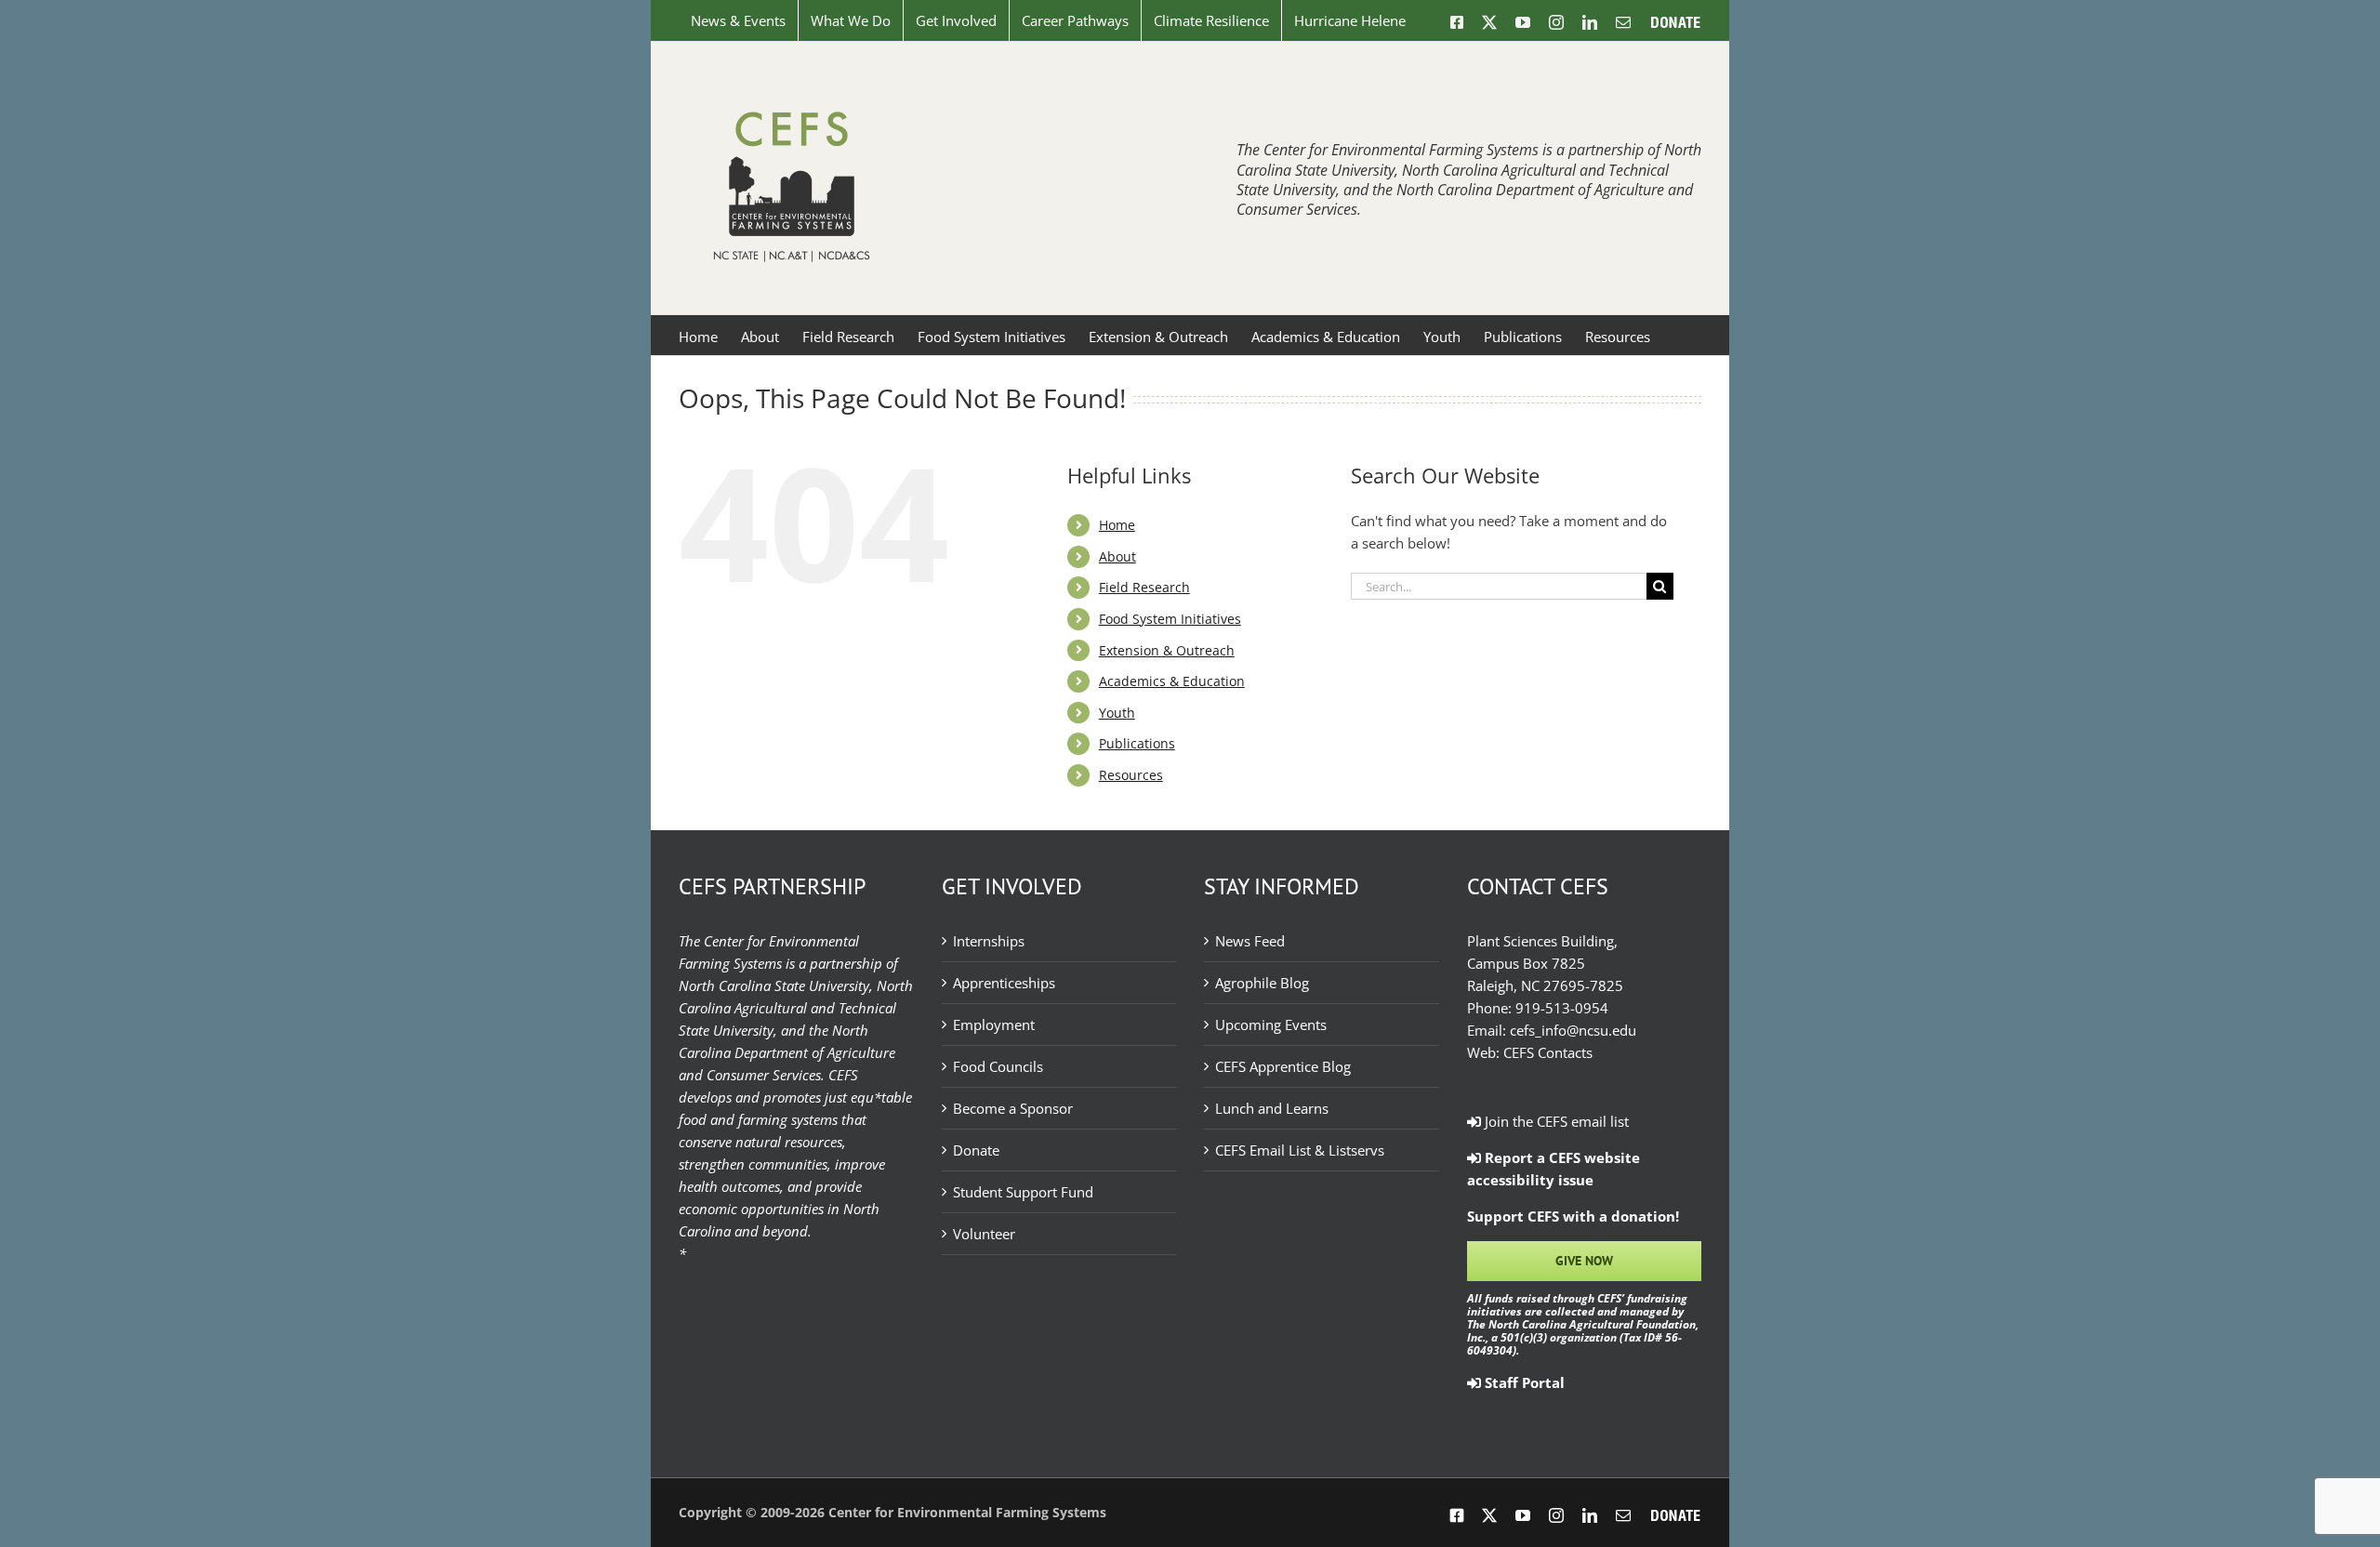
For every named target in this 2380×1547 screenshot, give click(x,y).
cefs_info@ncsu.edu (1573, 1030)
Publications (1137, 743)
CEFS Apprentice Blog (1283, 1066)
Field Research (1144, 587)
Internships (989, 941)
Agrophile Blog (1262, 983)
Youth (1117, 713)
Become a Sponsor (1013, 1108)
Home (1117, 525)
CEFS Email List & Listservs (1300, 1150)
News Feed (1250, 941)
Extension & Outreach (1167, 650)
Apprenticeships (1004, 983)
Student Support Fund (1023, 1192)
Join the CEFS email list (1555, 1121)
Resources (1131, 775)
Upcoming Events (1271, 1025)
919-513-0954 (1562, 1008)
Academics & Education (1172, 681)
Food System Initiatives (1170, 619)
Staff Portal (1523, 1382)
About (1117, 556)
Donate (976, 1150)
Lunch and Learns (1272, 1108)
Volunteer (984, 1234)
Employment (994, 1025)
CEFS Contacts (1548, 1052)
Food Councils (998, 1066)
